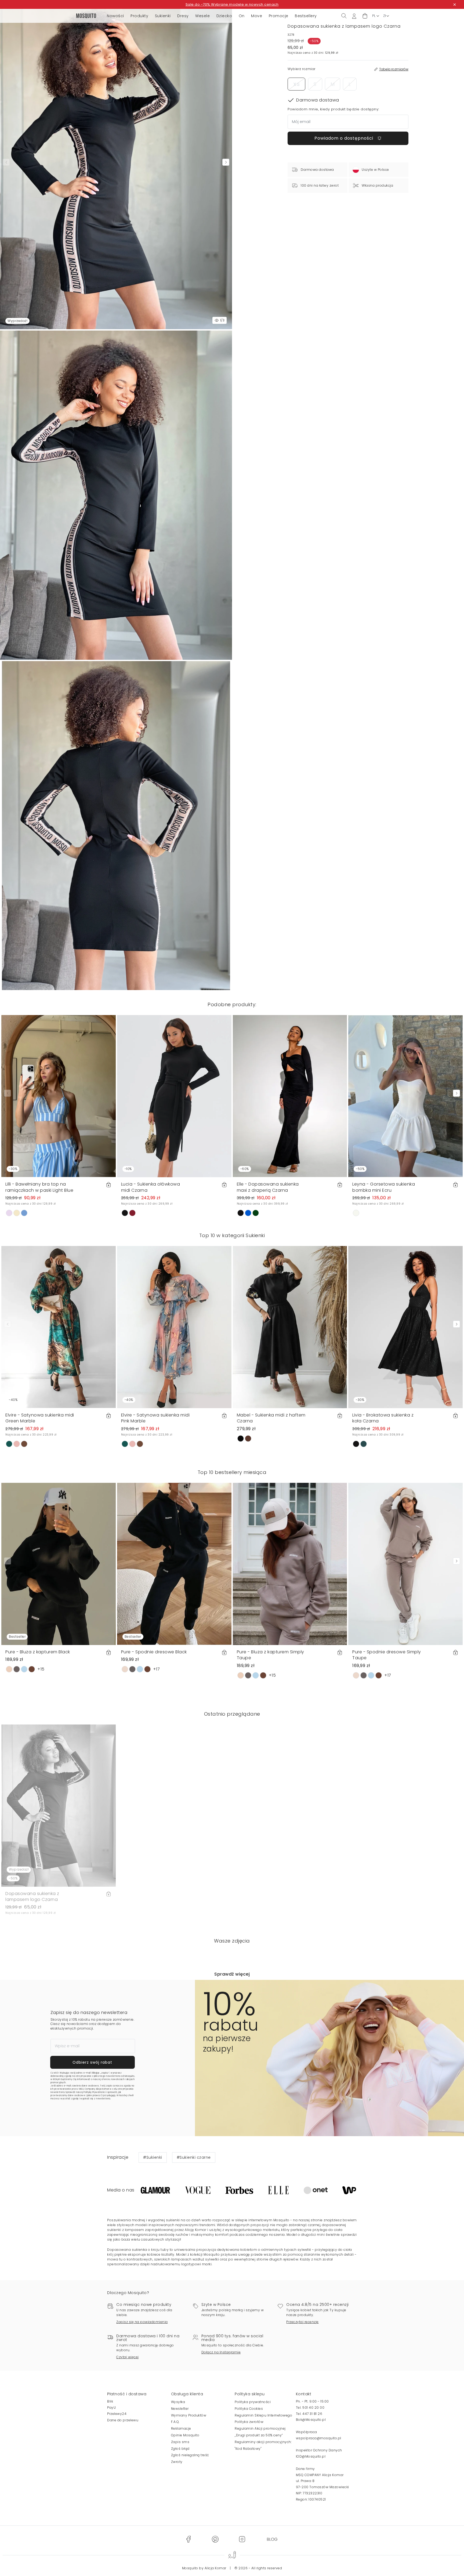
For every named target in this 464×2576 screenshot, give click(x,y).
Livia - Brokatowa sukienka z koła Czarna (383, 1418)
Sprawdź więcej (232, 1974)
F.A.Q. (175, 2422)
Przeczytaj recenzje (302, 2322)
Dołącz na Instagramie (221, 2352)
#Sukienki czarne (194, 2157)
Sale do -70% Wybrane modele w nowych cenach (232, 4)
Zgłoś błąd (180, 2449)
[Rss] (272, 2539)
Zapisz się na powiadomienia (142, 2322)
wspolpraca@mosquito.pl (319, 2438)
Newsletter (180, 2409)
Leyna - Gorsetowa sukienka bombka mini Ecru (384, 1187)
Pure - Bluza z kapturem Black (38, 1652)
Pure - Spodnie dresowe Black (154, 1652)
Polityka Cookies (249, 2409)
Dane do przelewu (123, 2420)
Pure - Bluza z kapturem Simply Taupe (271, 1655)
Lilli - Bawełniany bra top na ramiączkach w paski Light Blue (39, 1187)
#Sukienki (153, 2157)
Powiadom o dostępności (345, 138)
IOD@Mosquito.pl (311, 2456)
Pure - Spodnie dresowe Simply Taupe (387, 1655)
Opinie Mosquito (185, 2435)
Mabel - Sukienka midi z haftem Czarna (271, 1418)
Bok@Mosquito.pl (311, 2420)
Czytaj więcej (128, 2357)
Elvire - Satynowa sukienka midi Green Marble (40, 1418)
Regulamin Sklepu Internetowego (263, 2415)
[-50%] (405, 1096)
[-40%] (59, 1327)
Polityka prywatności (253, 2402)
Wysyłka (178, 2402)
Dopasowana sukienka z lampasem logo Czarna (32, 1896)
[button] (365, 16)
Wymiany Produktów (189, 2415)
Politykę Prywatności (95, 2092)
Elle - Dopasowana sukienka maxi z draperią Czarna (268, 1187)
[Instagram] (242, 2539)
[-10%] (174, 1096)
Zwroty (177, 2462)
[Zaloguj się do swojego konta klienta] (354, 16)
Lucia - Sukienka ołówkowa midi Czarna (151, 1187)
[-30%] (59, 1096)
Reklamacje (181, 2428)
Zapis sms (180, 2442)
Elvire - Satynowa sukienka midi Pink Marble (155, 1418)
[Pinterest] (215, 2539)
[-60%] (290, 1096)
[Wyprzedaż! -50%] (59, 1805)
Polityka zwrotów (249, 2422)
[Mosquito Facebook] (188, 2539)
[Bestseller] (59, 1564)
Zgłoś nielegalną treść (190, 2455)
